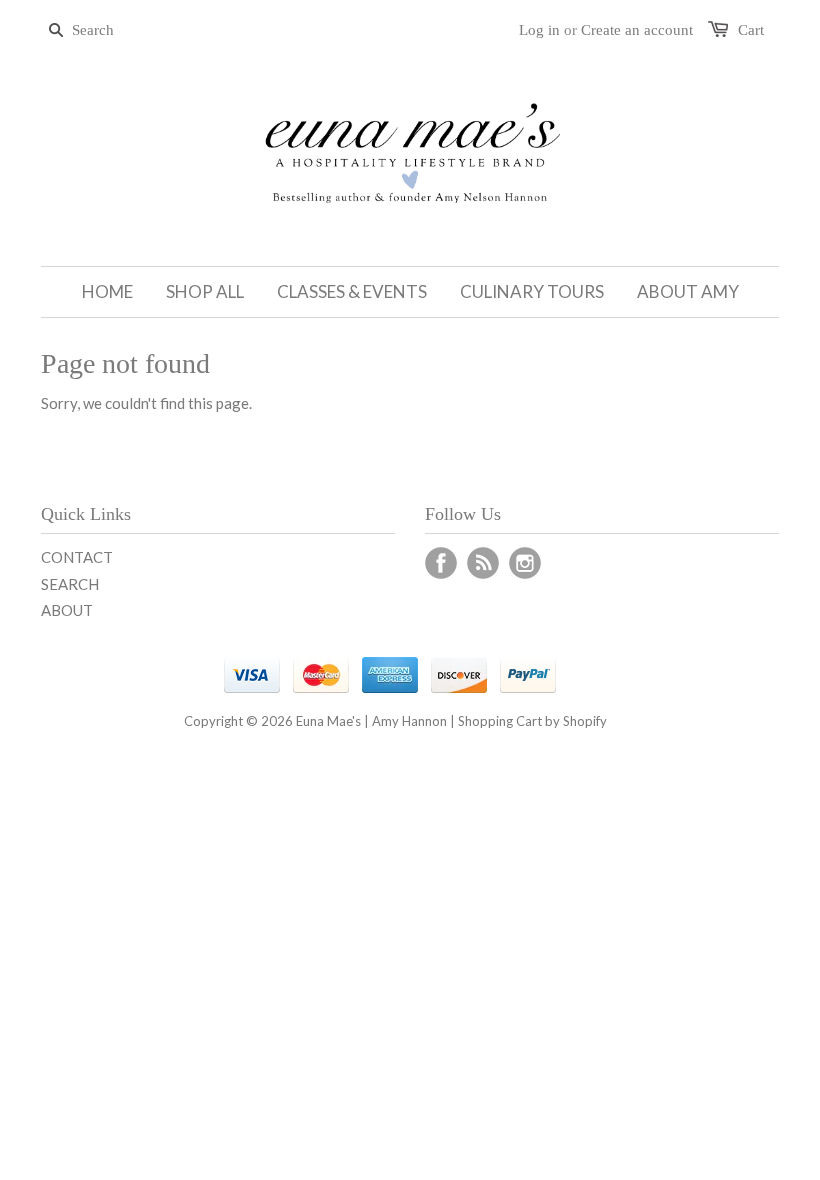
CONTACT (77, 557)
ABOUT (67, 610)
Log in (539, 30)
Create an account (637, 30)
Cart (751, 30)
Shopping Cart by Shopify (532, 721)
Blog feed (483, 563)
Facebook (441, 563)
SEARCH (70, 584)
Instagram (525, 563)
